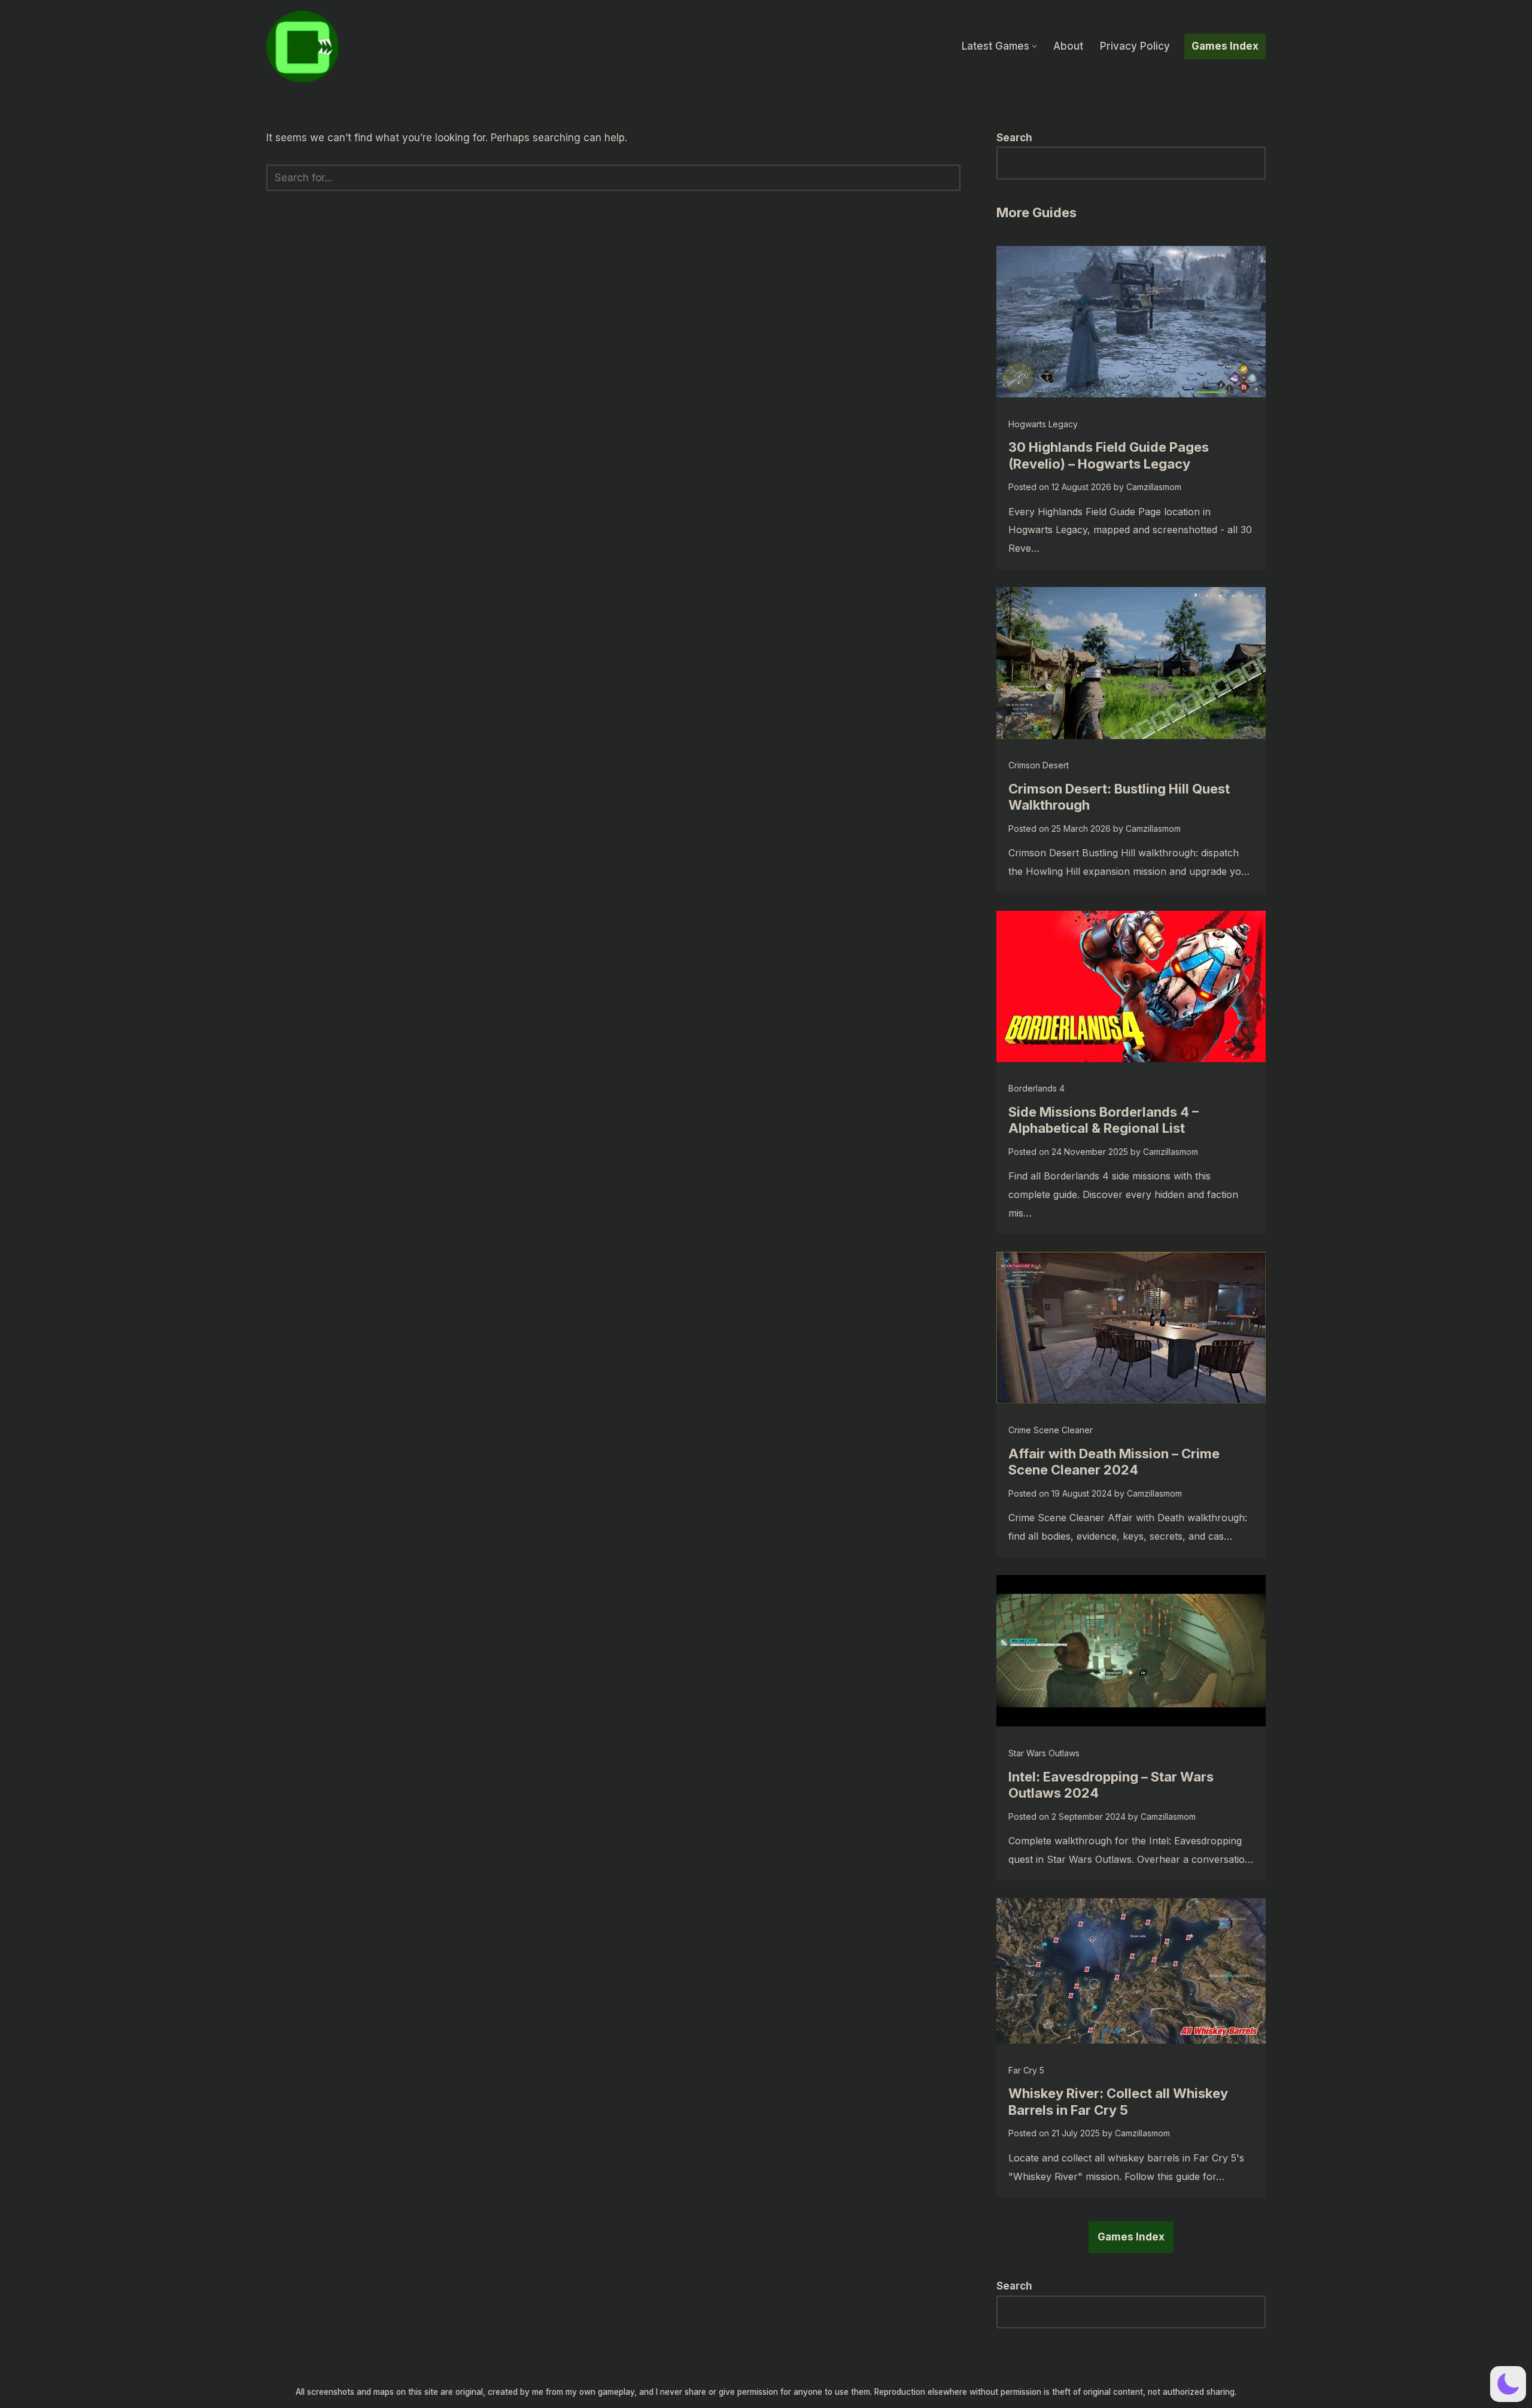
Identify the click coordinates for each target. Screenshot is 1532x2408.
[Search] (947, 178)
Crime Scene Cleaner (1051, 1430)
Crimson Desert (1039, 765)
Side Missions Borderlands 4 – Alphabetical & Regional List (1104, 1120)
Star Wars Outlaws (1044, 1753)
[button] (1034, 46)
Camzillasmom (1154, 487)
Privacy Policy (1135, 46)
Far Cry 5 (1026, 2070)
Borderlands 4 (1036, 1088)
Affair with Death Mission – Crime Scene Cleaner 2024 (1114, 1462)
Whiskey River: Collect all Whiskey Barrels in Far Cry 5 (1118, 2102)
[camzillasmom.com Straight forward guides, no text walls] (302, 46)
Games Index (1225, 46)
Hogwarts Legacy (1043, 424)
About (1068, 46)
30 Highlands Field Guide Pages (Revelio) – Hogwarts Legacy (1109, 455)
